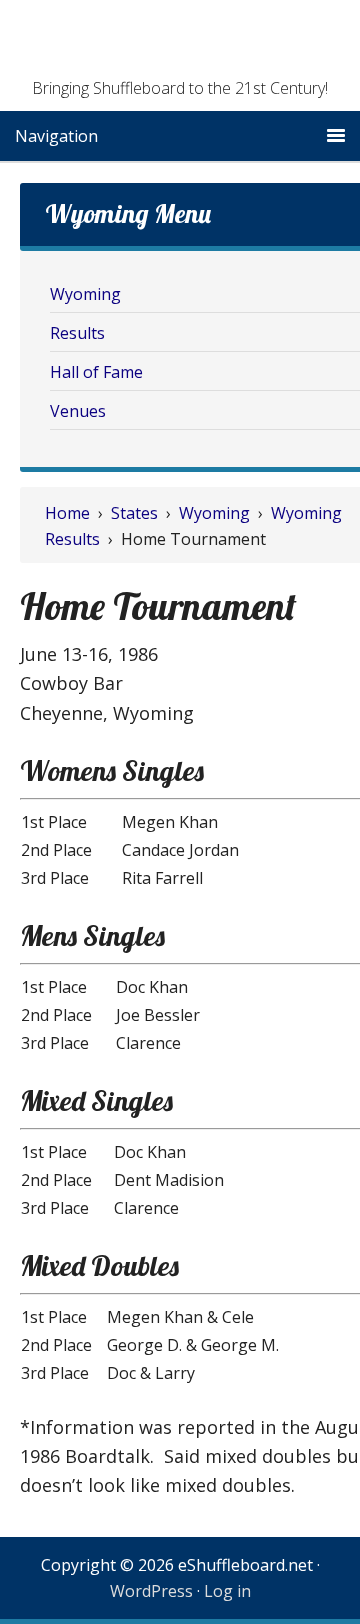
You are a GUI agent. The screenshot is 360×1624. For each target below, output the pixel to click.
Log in (227, 1591)
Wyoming (85, 294)
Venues (78, 411)
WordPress (151, 1591)
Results (77, 333)
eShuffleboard (180, 45)
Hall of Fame (96, 372)
